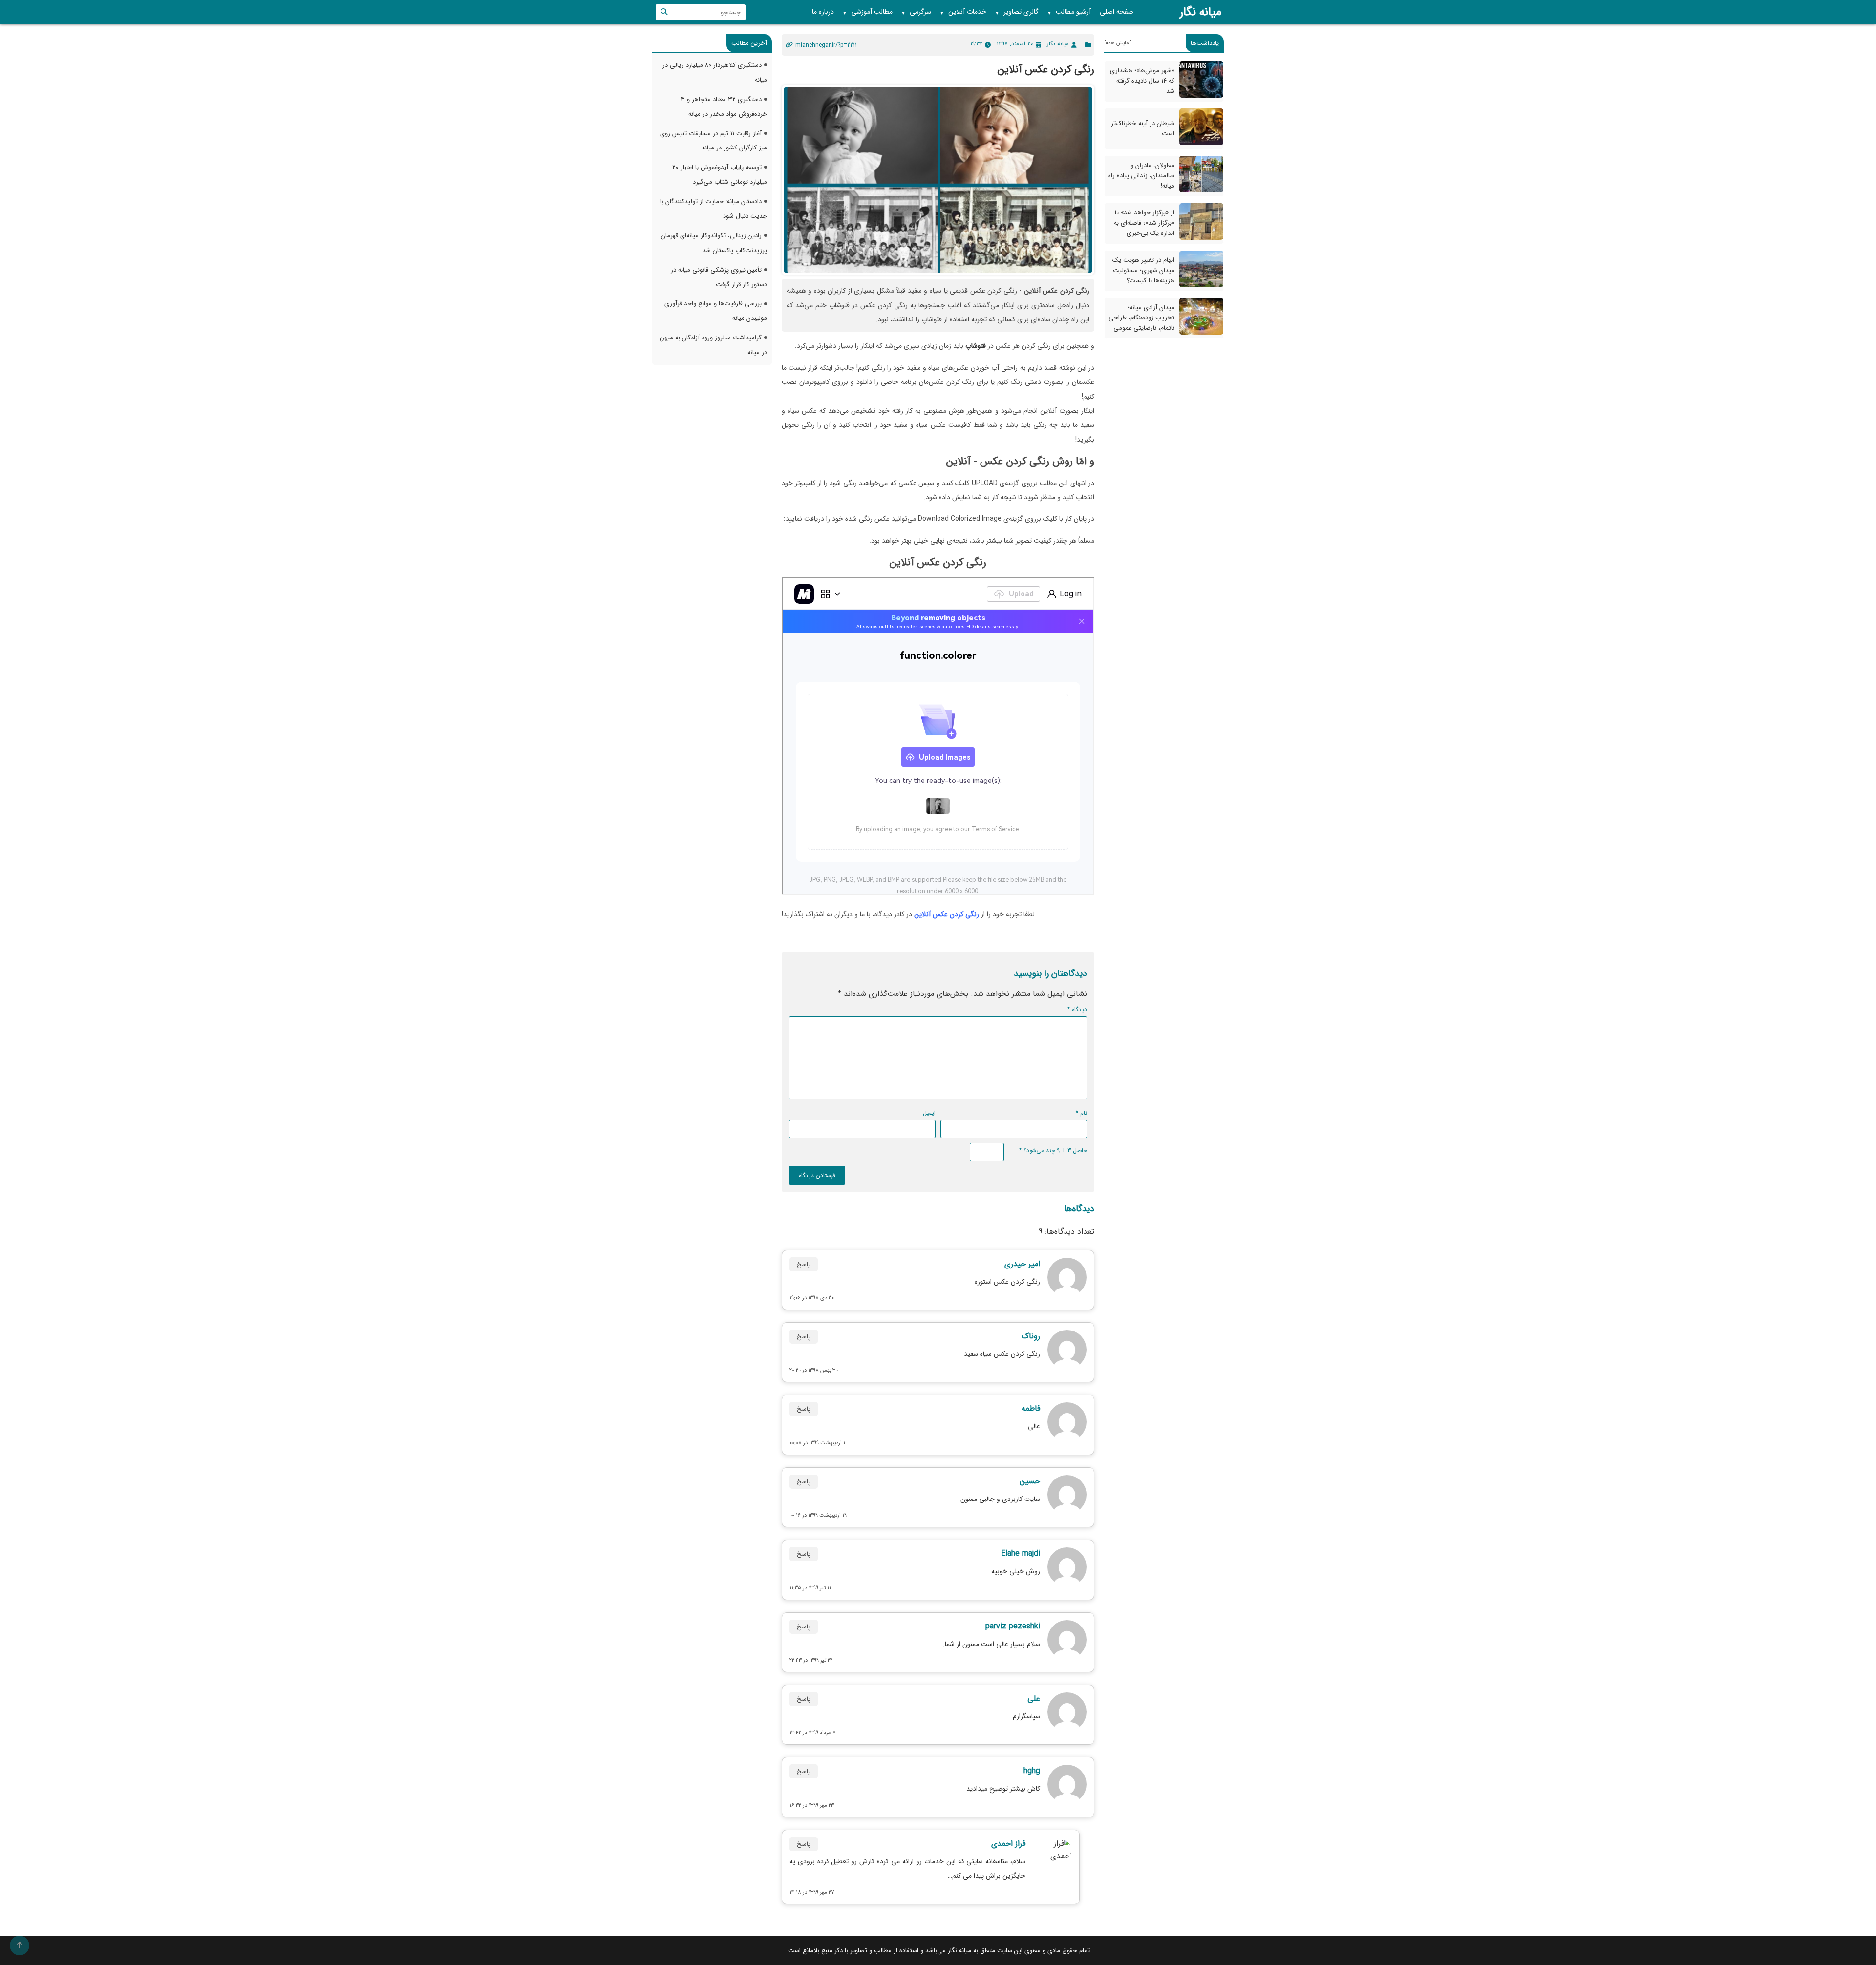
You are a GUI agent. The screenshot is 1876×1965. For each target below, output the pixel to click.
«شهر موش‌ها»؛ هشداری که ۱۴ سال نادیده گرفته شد (1142, 81)
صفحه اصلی (1117, 12)
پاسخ (804, 1264)
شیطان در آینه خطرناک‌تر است (1143, 128)
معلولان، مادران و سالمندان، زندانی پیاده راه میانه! (1141, 176)
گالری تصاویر (1017, 12)
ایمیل (929, 1113)
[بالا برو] (20, 1945)
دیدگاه (1077, 1009)
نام (1081, 1113)
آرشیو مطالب (1069, 12)
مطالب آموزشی (868, 12)
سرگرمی (916, 12)
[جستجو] (664, 12)
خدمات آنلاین (963, 12)
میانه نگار (1201, 12)
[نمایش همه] (1118, 43)
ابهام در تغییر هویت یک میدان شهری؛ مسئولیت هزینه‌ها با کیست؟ (1143, 270)
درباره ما (823, 12)
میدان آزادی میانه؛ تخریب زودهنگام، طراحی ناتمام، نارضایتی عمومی (1141, 318)
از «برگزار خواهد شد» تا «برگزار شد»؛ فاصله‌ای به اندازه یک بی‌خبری (1144, 223)
